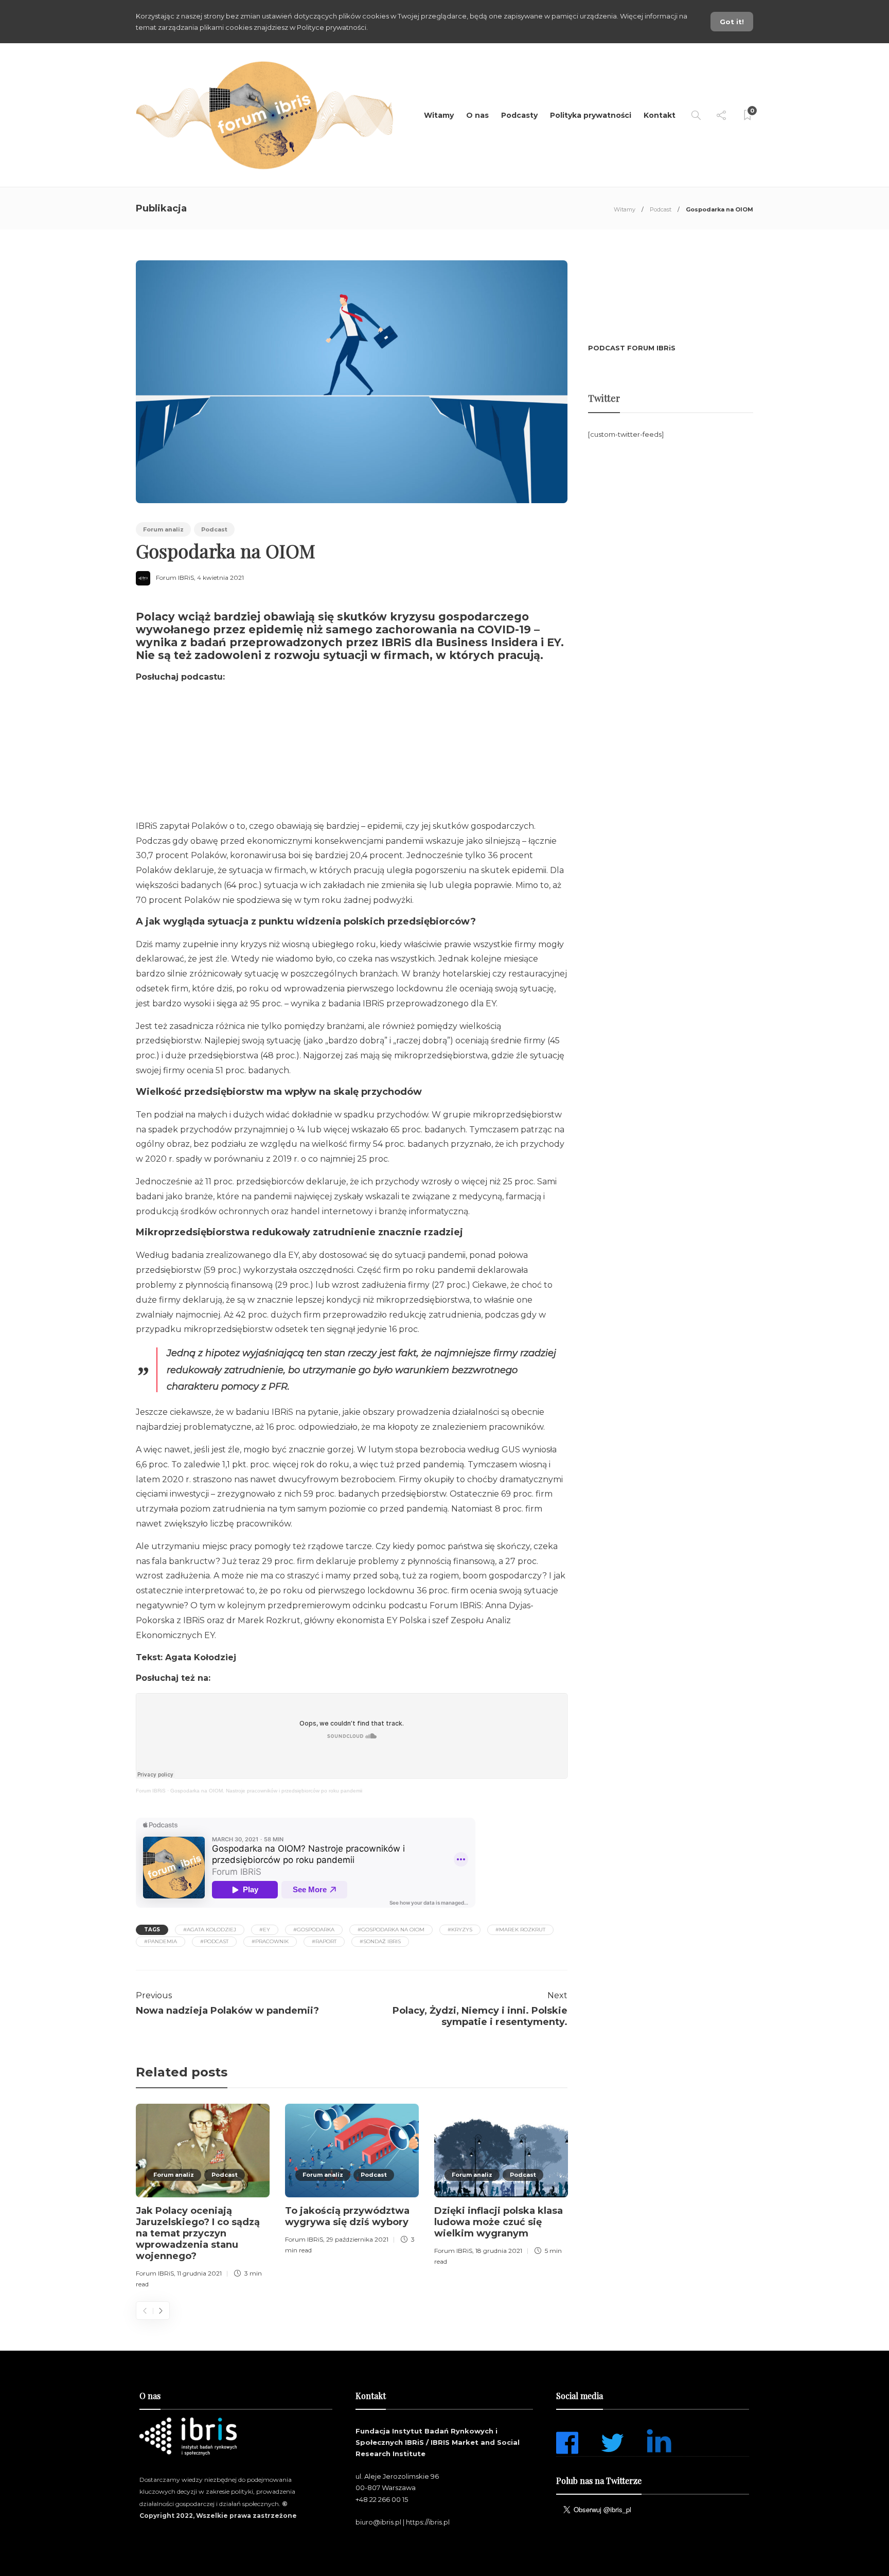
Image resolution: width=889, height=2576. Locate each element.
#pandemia (161, 1941)
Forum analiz (163, 529)
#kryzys (460, 1930)
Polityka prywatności (591, 115)
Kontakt (660, 115)
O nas (477, 115)
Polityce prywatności (332, 27)
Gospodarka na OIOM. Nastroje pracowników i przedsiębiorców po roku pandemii (266, 1791)
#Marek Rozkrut (520, 1930)
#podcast (214, 1941)
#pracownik (270, 1941)
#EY (265, 1930)
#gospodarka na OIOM (391, 1930)
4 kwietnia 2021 (220, 578)
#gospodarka (314, 1930)
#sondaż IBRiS (380, 1941)
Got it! (732, 22)
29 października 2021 (357, 2239)
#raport (324, 1941)
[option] (203, 2198)
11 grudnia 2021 (199, 2273)
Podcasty (519, 115)
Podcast (661, 209)
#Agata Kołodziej (210, 1930)
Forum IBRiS (175, 578)
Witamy (439, 115)
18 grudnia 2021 (499, 2251)
